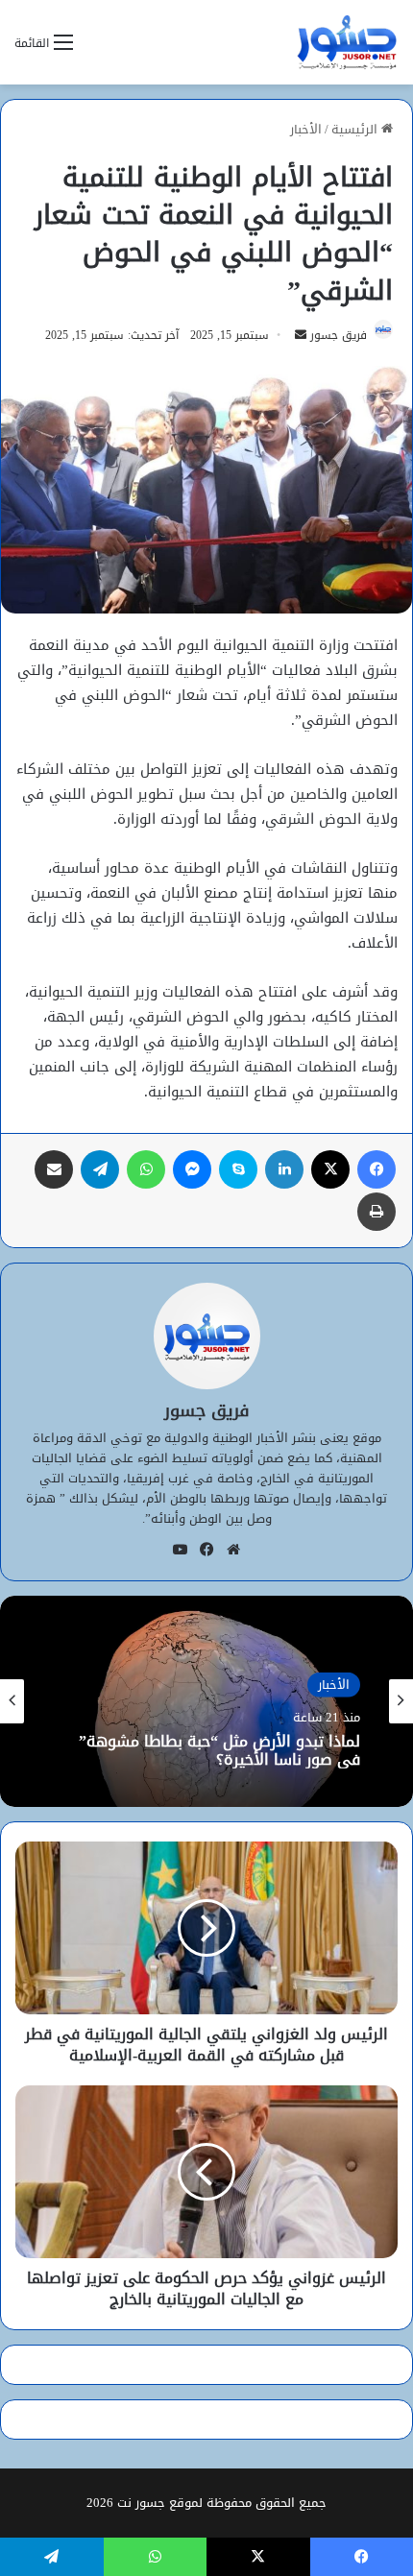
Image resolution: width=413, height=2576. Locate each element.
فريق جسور (339, 335)
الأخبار (306, 129)
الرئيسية (356, 129)
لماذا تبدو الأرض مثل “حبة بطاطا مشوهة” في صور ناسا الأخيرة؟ (219, 1750)
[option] (206, 1701)
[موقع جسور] (347, 42)
